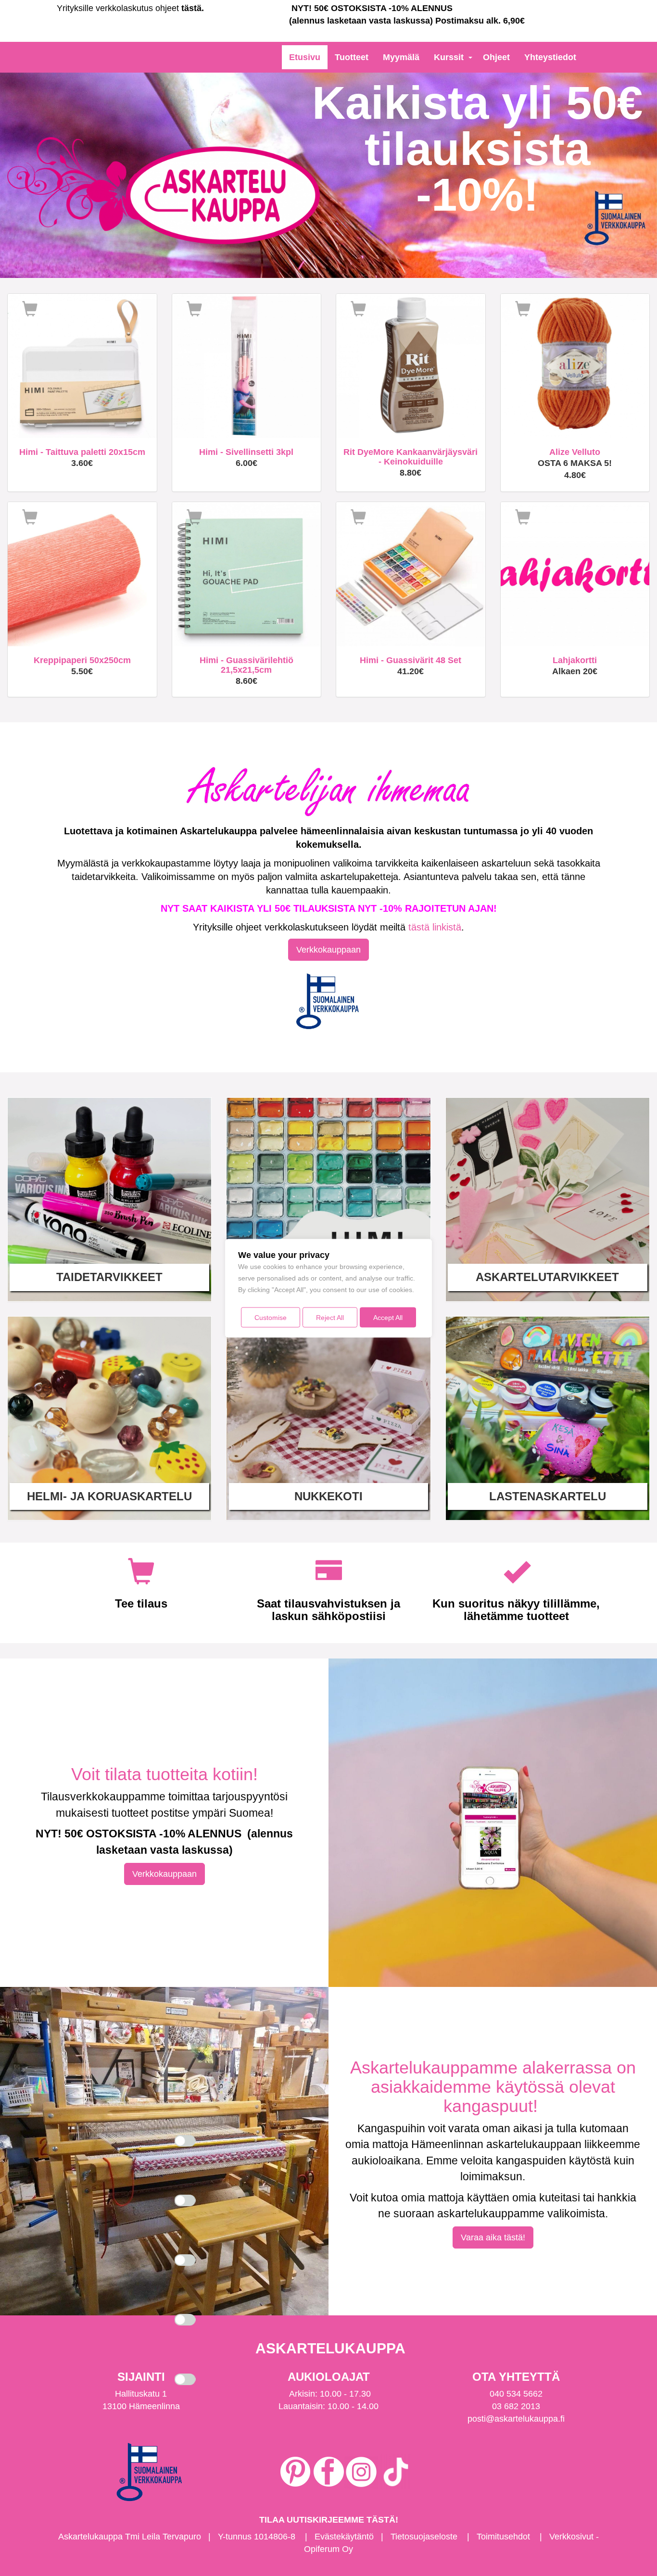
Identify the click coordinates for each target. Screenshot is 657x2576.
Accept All (388, 1317)
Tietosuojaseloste (424, 2537)
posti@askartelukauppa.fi (516, 2419)
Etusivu (305, 57)
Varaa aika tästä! (493, 2237)
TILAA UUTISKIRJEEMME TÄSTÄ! (329, 2520)
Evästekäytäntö (344, 2537)
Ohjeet (496, 57)
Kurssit (449, 57)
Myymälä (401, 57)
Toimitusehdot (503, 2537)
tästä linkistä (435, 927)
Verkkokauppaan (328, 950)
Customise (271, 1317)
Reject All (330, 1317)
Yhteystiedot (550, 57)
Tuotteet (352, 57)
